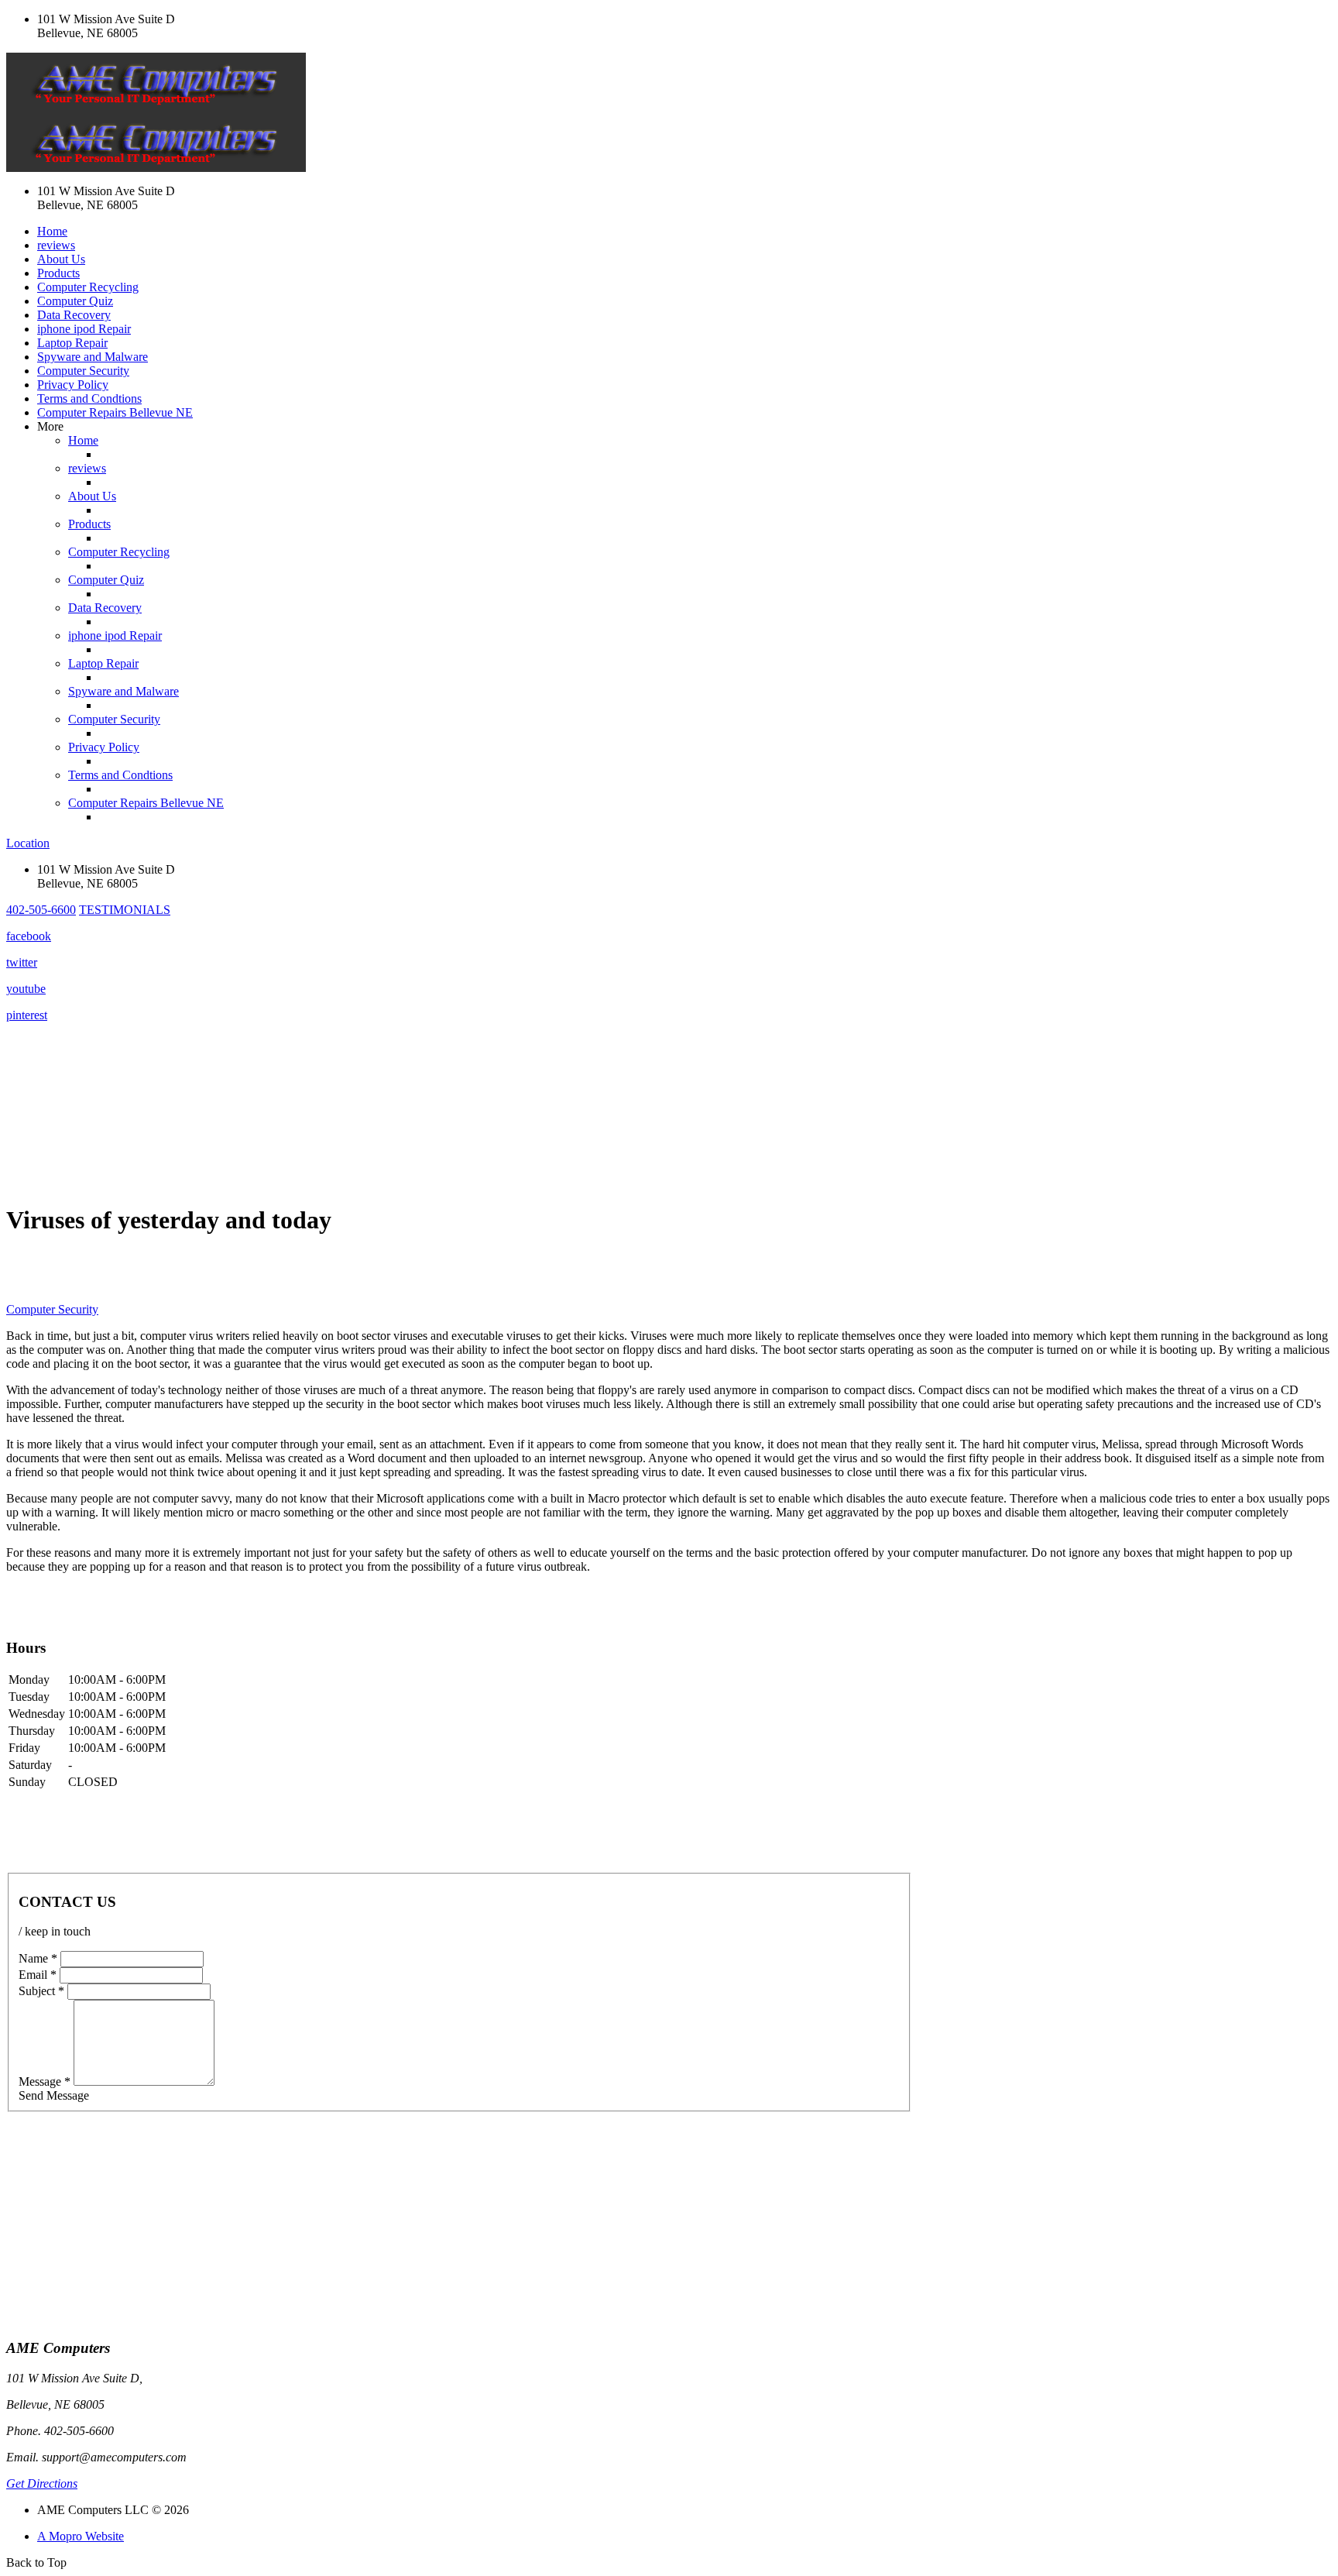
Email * (38, 1975)
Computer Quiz (75, 301)
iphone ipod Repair (84, 329)
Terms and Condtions (89, 398)
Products (58, 273)
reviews (56, 245)
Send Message (54, 2095)
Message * (45, 2081)
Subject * (41, 1991)
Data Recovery (74, 315)
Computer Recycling (88, 287)
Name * (38, 1958)
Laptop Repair (72, 343)
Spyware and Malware (93, 357)
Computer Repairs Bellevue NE (115, 412)
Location (28, 843)
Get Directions (42, 2483)
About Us (61, 259)
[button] (41, 910)
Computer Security (83, 371)
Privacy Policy (73, 385)
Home (52, 231)
